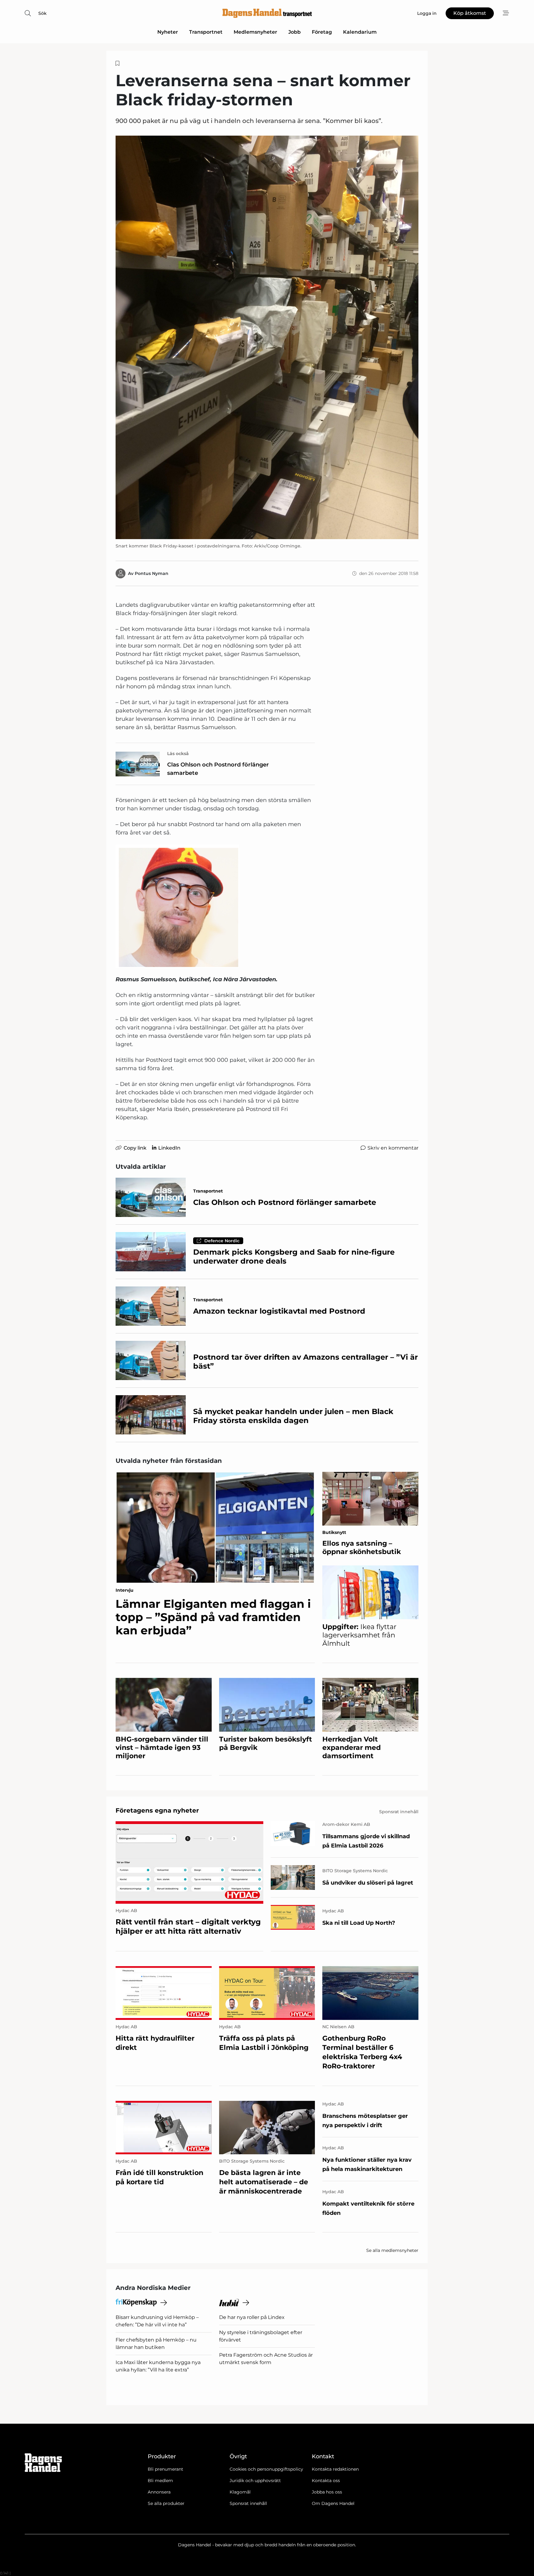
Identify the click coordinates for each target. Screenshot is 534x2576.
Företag (322, 32)
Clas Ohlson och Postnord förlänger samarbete (218, 769)
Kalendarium (360, 32)
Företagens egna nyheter (157, 1810)
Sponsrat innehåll (248, 2503)
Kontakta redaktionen (335, 2469)
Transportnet (206, 32)
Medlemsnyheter (255, 32)
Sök (42, 13)
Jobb (295, 32)
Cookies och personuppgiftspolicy (266, 2469)
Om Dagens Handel (333, 2503)
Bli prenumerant (165, 2469)
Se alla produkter (166, 2503)
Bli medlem (160, 2481)
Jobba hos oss (327, 2492)
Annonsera (159, 2492)
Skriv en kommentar (393, 1148)
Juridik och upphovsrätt (255, 2481)
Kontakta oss (326, 2481)
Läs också (178, 754)
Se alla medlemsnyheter (392, 2250)
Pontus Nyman (152, 573)
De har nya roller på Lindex (252, 2317)
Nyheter (168, 32)
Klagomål (240, 2492)
